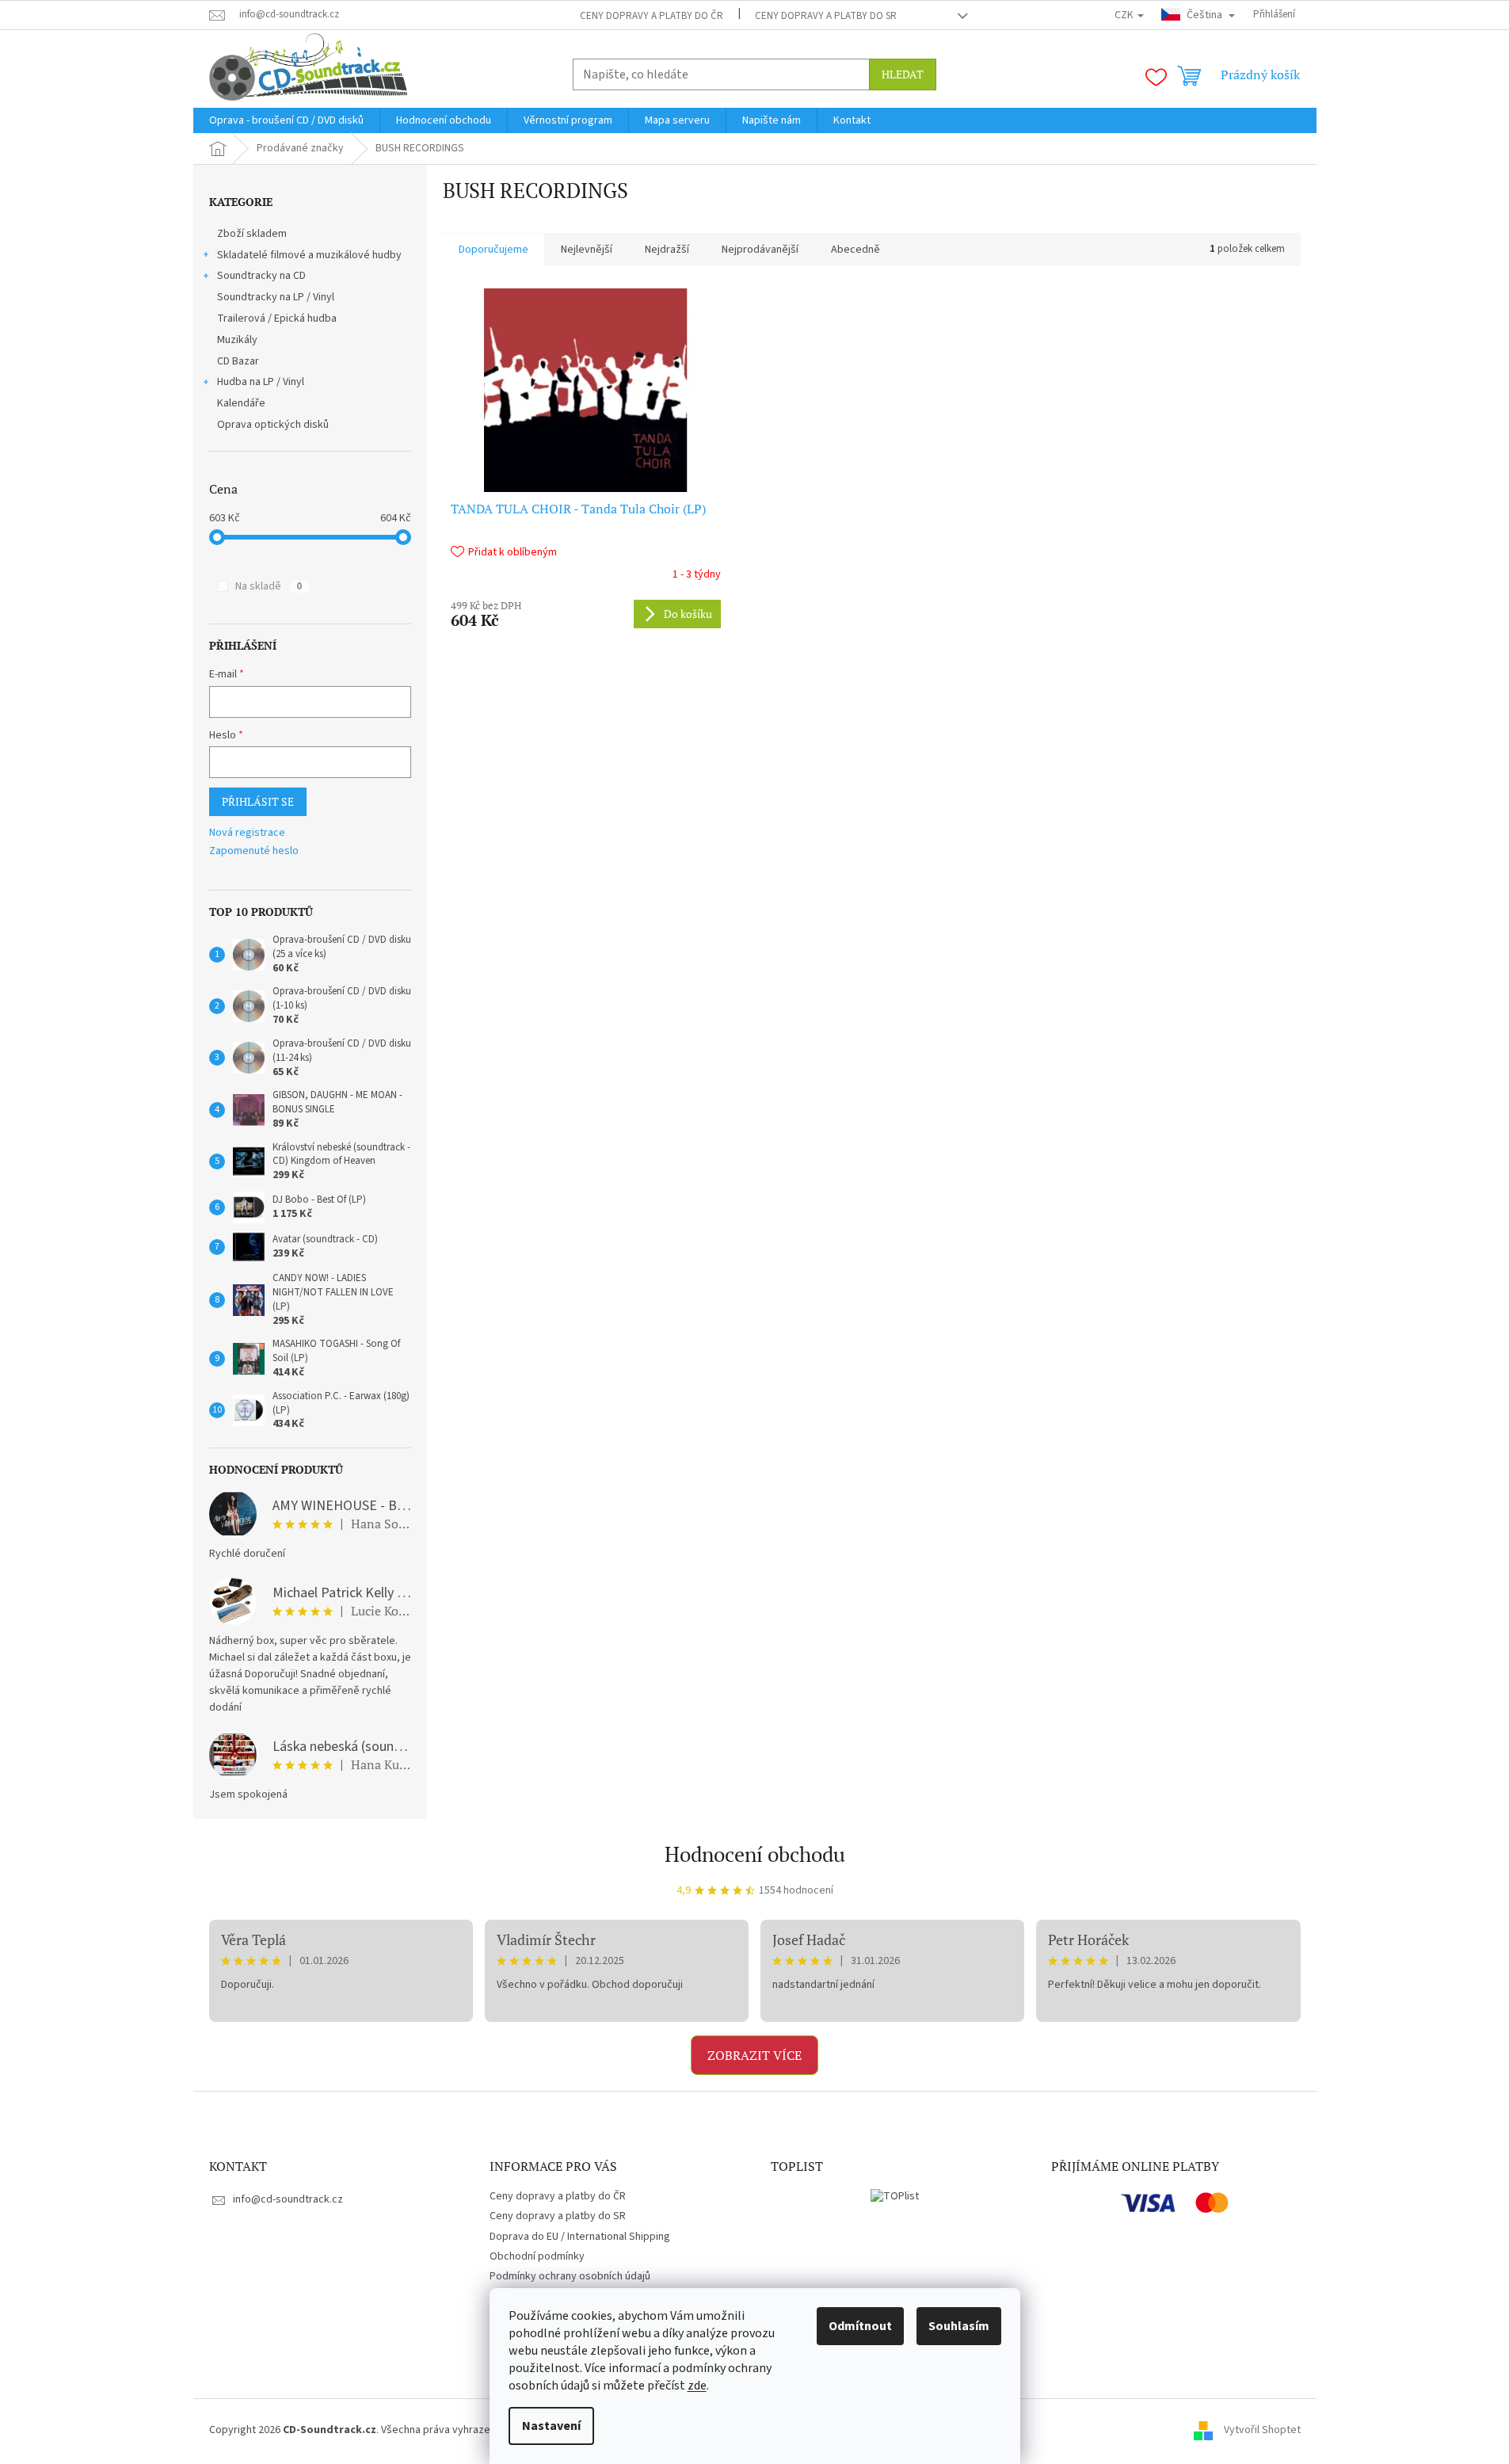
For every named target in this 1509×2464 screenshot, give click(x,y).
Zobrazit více (754, 2055)
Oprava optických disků (273, 425)
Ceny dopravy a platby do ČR (652, 16)
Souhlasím (959, 2326)
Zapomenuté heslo (254, 851)
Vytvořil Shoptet (1262, 2431)
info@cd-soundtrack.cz (288, 2199)
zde (697, 2386)
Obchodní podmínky (537, 2256)
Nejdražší (667, 250)
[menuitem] (286, 120)
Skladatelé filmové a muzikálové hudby (309, 255)
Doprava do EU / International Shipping (580, 2237)
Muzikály (237, 340)
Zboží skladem (252, 234)
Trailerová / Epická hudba (277, 318)
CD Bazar (238, 361)
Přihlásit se (258, 801)
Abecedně (855, 250)
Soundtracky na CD (261, 276)
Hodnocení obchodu (755, 1854)
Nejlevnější (587, 250)
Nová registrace (247, 833)
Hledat (903, 74)
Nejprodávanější (760, 250)
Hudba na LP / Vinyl (261, 382)
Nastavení (551, 2426)
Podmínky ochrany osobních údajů (570, 2276)
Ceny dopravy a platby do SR (826, 16)
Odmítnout (860, 2326)
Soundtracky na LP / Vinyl (276, 297)
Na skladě (269, 586)
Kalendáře (241, 403)
